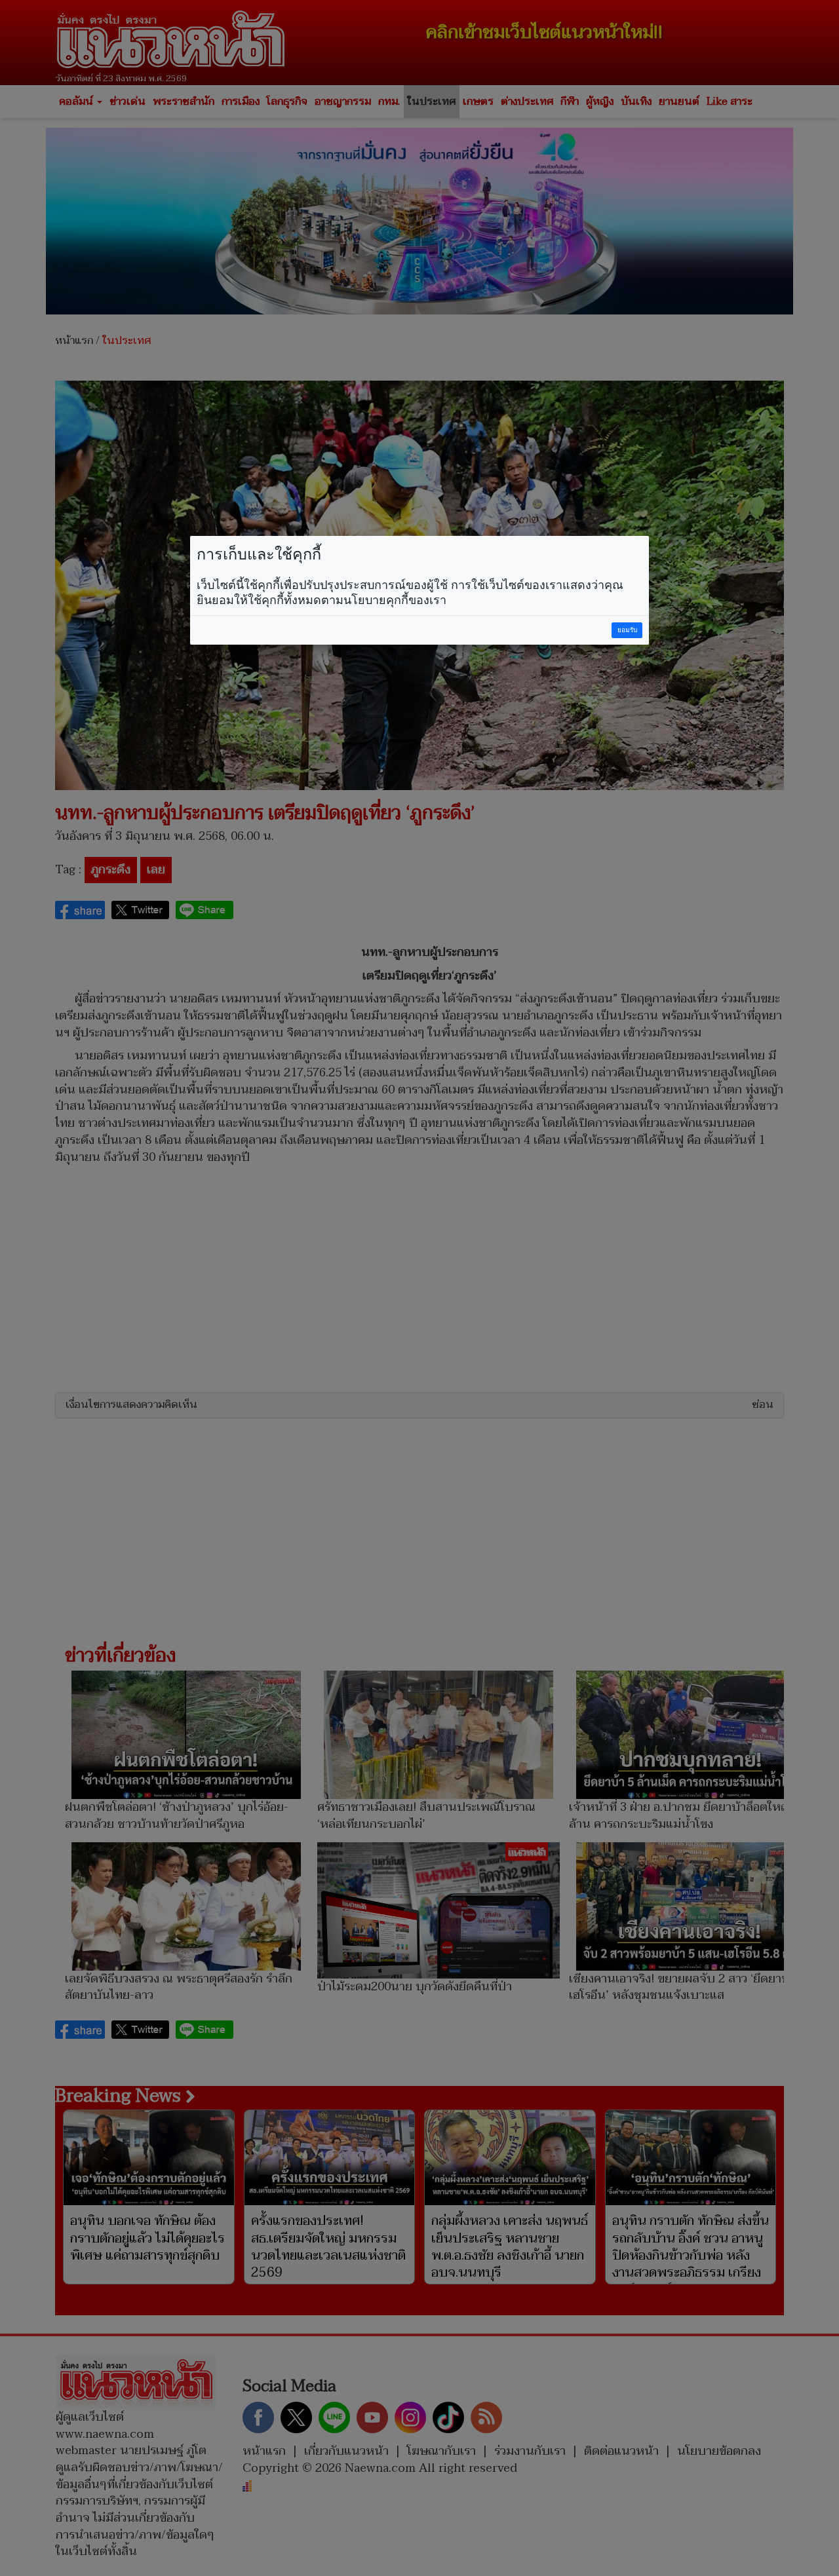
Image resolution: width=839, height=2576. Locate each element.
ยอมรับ (627, 630)
